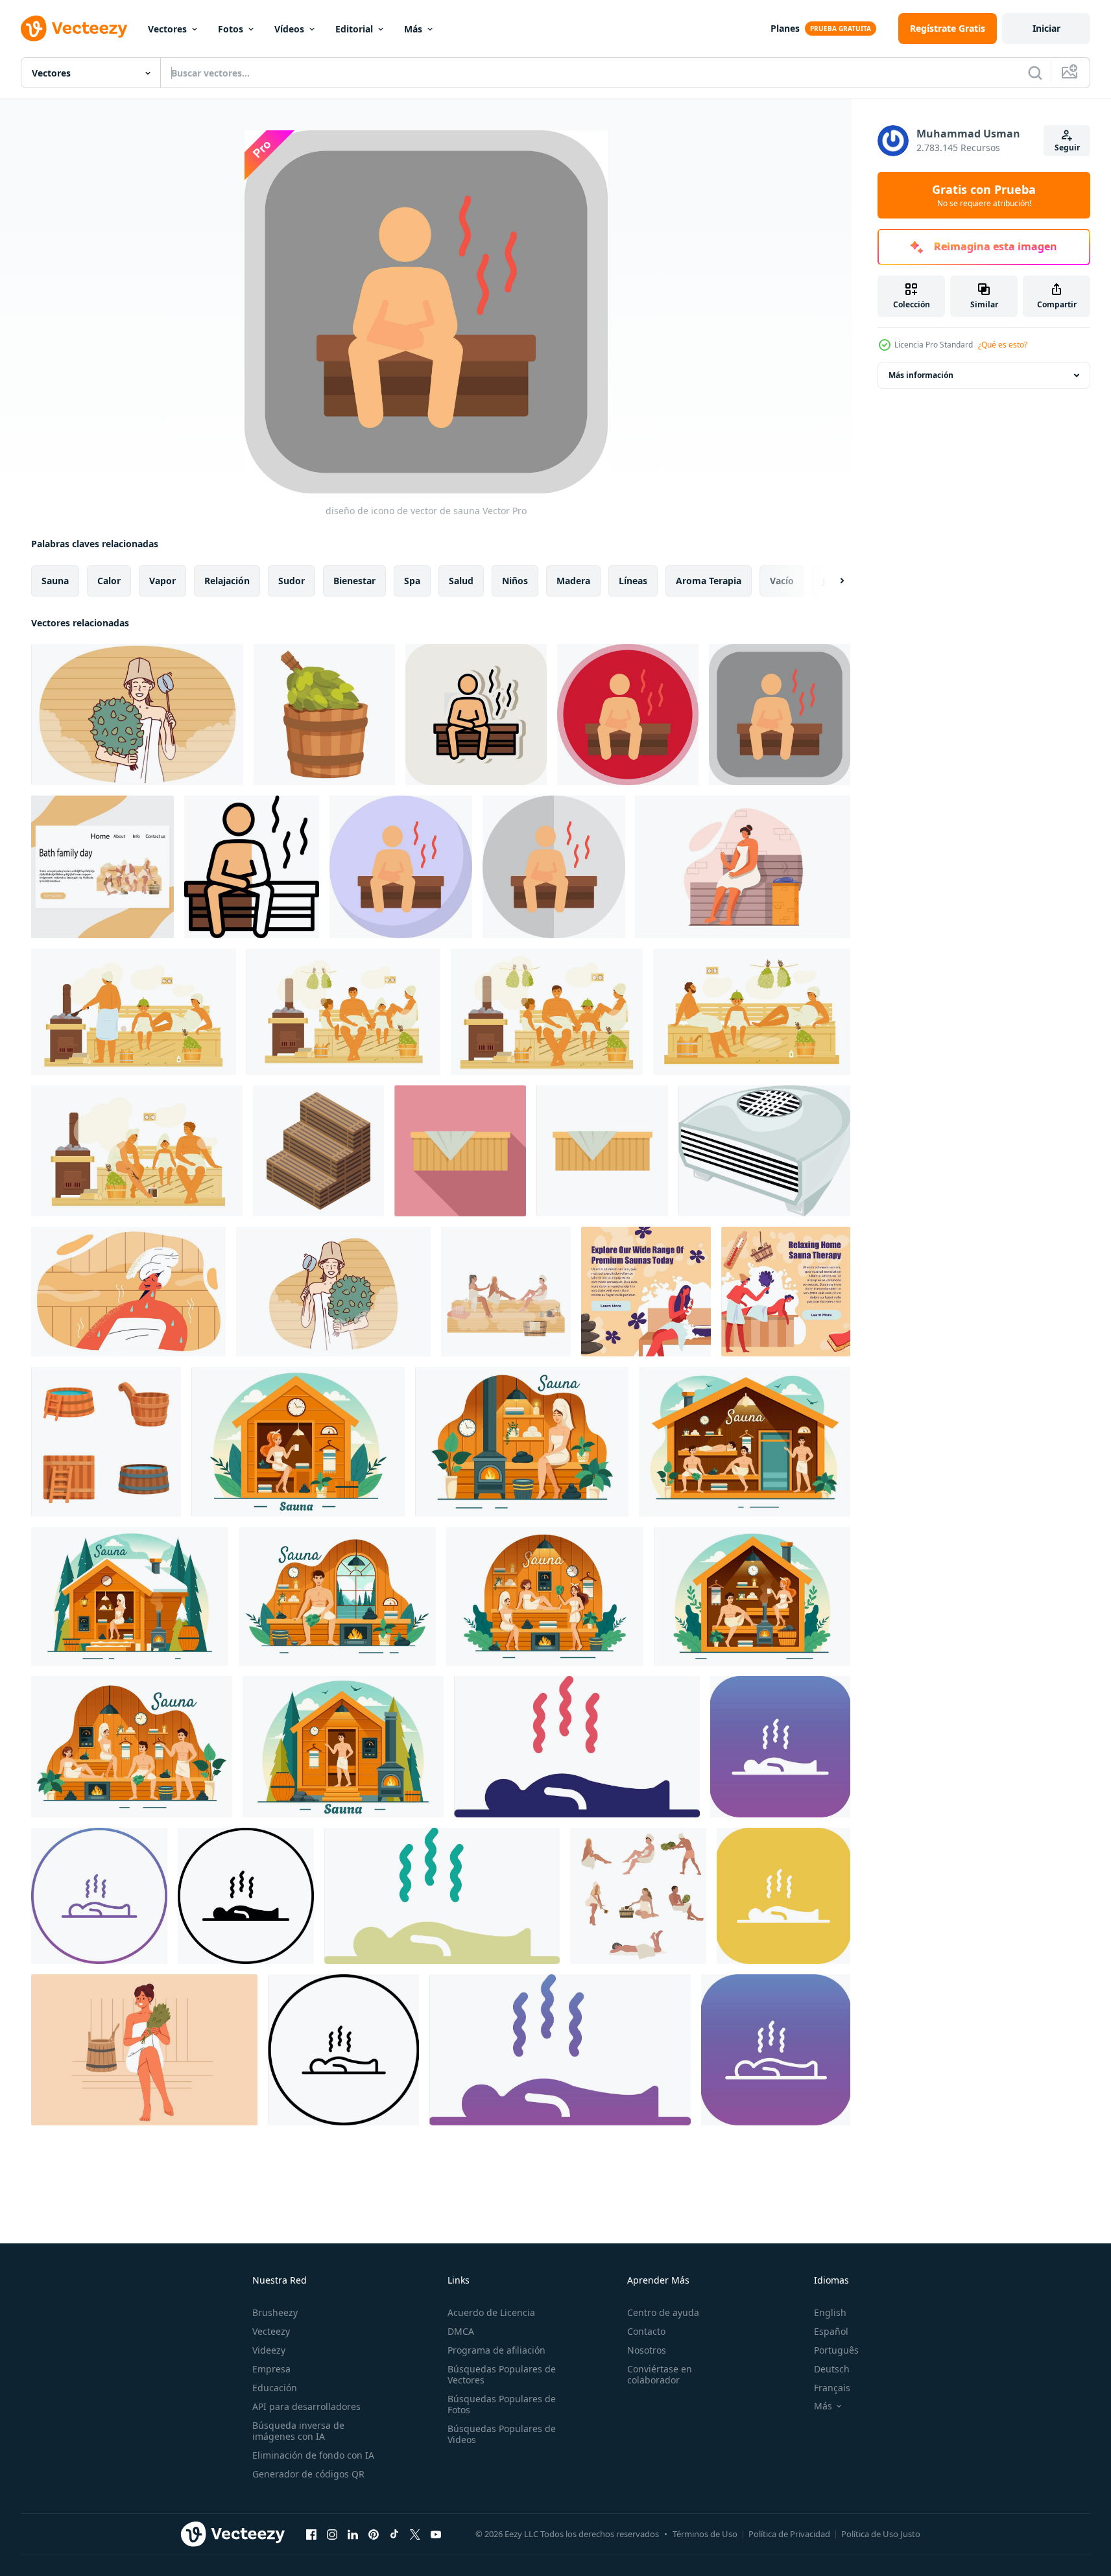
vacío (782, 581)
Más (413, 29)
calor (109, 581)
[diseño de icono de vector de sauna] (476, 715)
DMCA (461, 2331)
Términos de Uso (705, 2534)
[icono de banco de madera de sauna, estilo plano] (460, 1151)
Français (832, 2388)
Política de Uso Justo (881, 2534)
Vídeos (289, 29)
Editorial (354, 29)
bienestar (354, 581)
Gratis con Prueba (984, 195)
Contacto (646, 2331)
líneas (633, 581)
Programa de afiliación (496, 2350)
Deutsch (832, 2369)
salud (461, 581)
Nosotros (647, 2350)
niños (515, 581)
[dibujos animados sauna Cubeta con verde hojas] (324, 715)
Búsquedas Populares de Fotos (502, 2404)
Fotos (231, 29)
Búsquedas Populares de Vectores (502, 2374)
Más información (921, 375)
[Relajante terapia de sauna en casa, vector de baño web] (786, 1292)
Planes (785, 28)
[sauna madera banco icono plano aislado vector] (602, 1151)
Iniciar (1046, 28)
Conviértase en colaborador (660, 2374)
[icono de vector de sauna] (577, 1747)
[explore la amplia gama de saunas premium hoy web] (646, 1292)
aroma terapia (709, 581)
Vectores (167, 29)
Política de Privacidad (789, 2534)
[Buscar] (1035, 73)
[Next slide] (831, 581)
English (830, 2312)
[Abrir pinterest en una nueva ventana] (374, 2534)
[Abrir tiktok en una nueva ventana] (394, 2534)
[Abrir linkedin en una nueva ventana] (353, 2534)
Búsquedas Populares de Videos (502, 2434)
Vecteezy (271, 2331)
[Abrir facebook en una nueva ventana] (311, 2534)
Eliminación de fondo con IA (313, 2455)
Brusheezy (275, 2312)
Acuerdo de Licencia (491, 2312)
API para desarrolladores (306, 2406)
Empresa (271, 2369)
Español (831, 2331)
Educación (275, 2388)
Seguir (1067, 148)
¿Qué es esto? (1003, 345)
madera (573, 581)
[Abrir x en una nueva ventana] (415, 2534)
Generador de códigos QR (308, 2474)
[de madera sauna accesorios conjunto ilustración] (106, 1442)
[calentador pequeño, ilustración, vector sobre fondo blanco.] (764, 1151)
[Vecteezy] (74, 29)
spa (412, 581)
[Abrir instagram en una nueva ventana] (332, 2534)
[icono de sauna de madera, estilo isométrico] (318, 1151)
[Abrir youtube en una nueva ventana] (436, 2534)
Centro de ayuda (663, 2312)
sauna (55, 581)
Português (836, 2350)
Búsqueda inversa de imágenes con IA (298, 2431)
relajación (227, 581)
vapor (162, 581)
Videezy (269, 2350)
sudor (292, 581)
